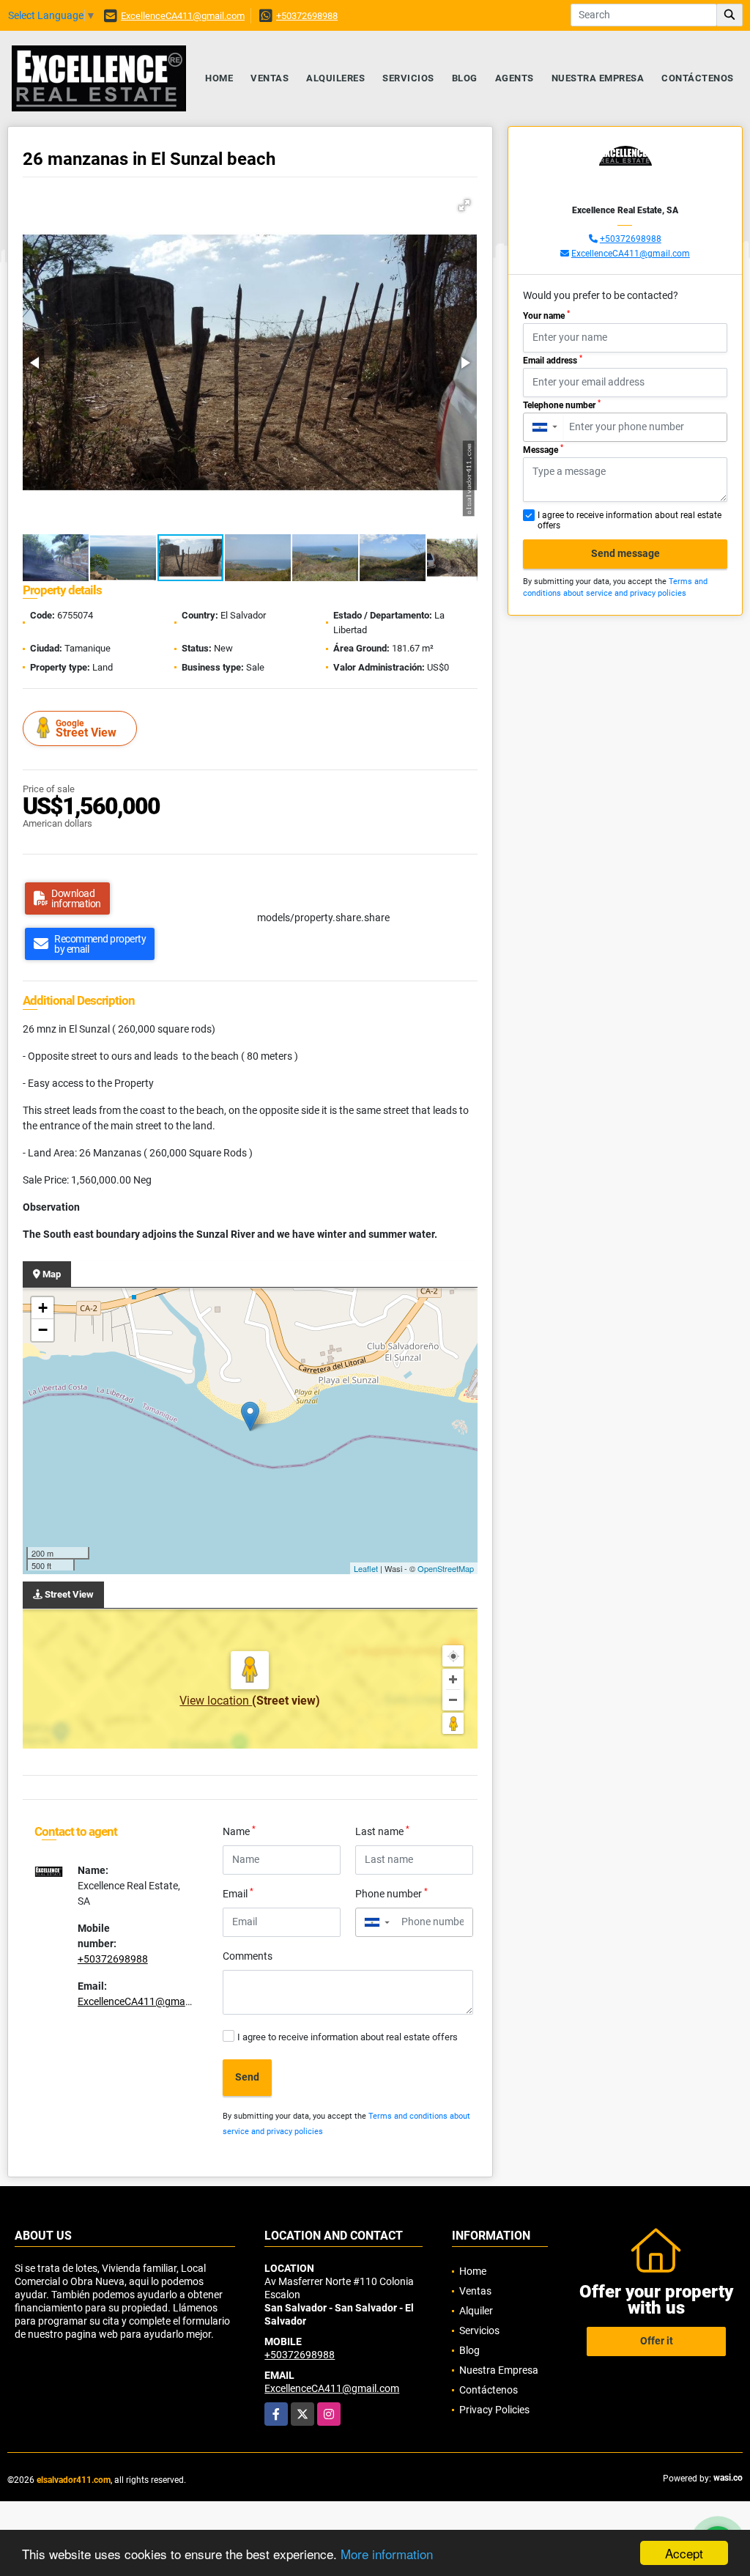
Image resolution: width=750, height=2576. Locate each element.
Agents (515, 78)
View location (216, 1701)
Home (219, 78)
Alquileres (335, 78)
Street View (86, 729)
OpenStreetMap (446, 1568)
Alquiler (476, 2311)
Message (543, 449)
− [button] (43, 1330)
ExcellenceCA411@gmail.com (183, 16)
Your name (546, 315)
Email (238, 1893)
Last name (382, 1831)
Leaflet (366, 1568)
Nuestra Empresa (598, 78)
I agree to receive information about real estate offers (348, 2037)
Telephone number (562, 405)
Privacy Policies (494, 2410)
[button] (464, 205)
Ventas (270, 78)
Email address (553, 360)
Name (239, 1831)
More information (387, 2554)
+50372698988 (307, 16)
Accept (684, 2553)
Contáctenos (698, 78)
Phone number (391, 1893)
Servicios (408, 78)
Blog (465, 78)
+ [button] (43, 1308)
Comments (248, 1956)
